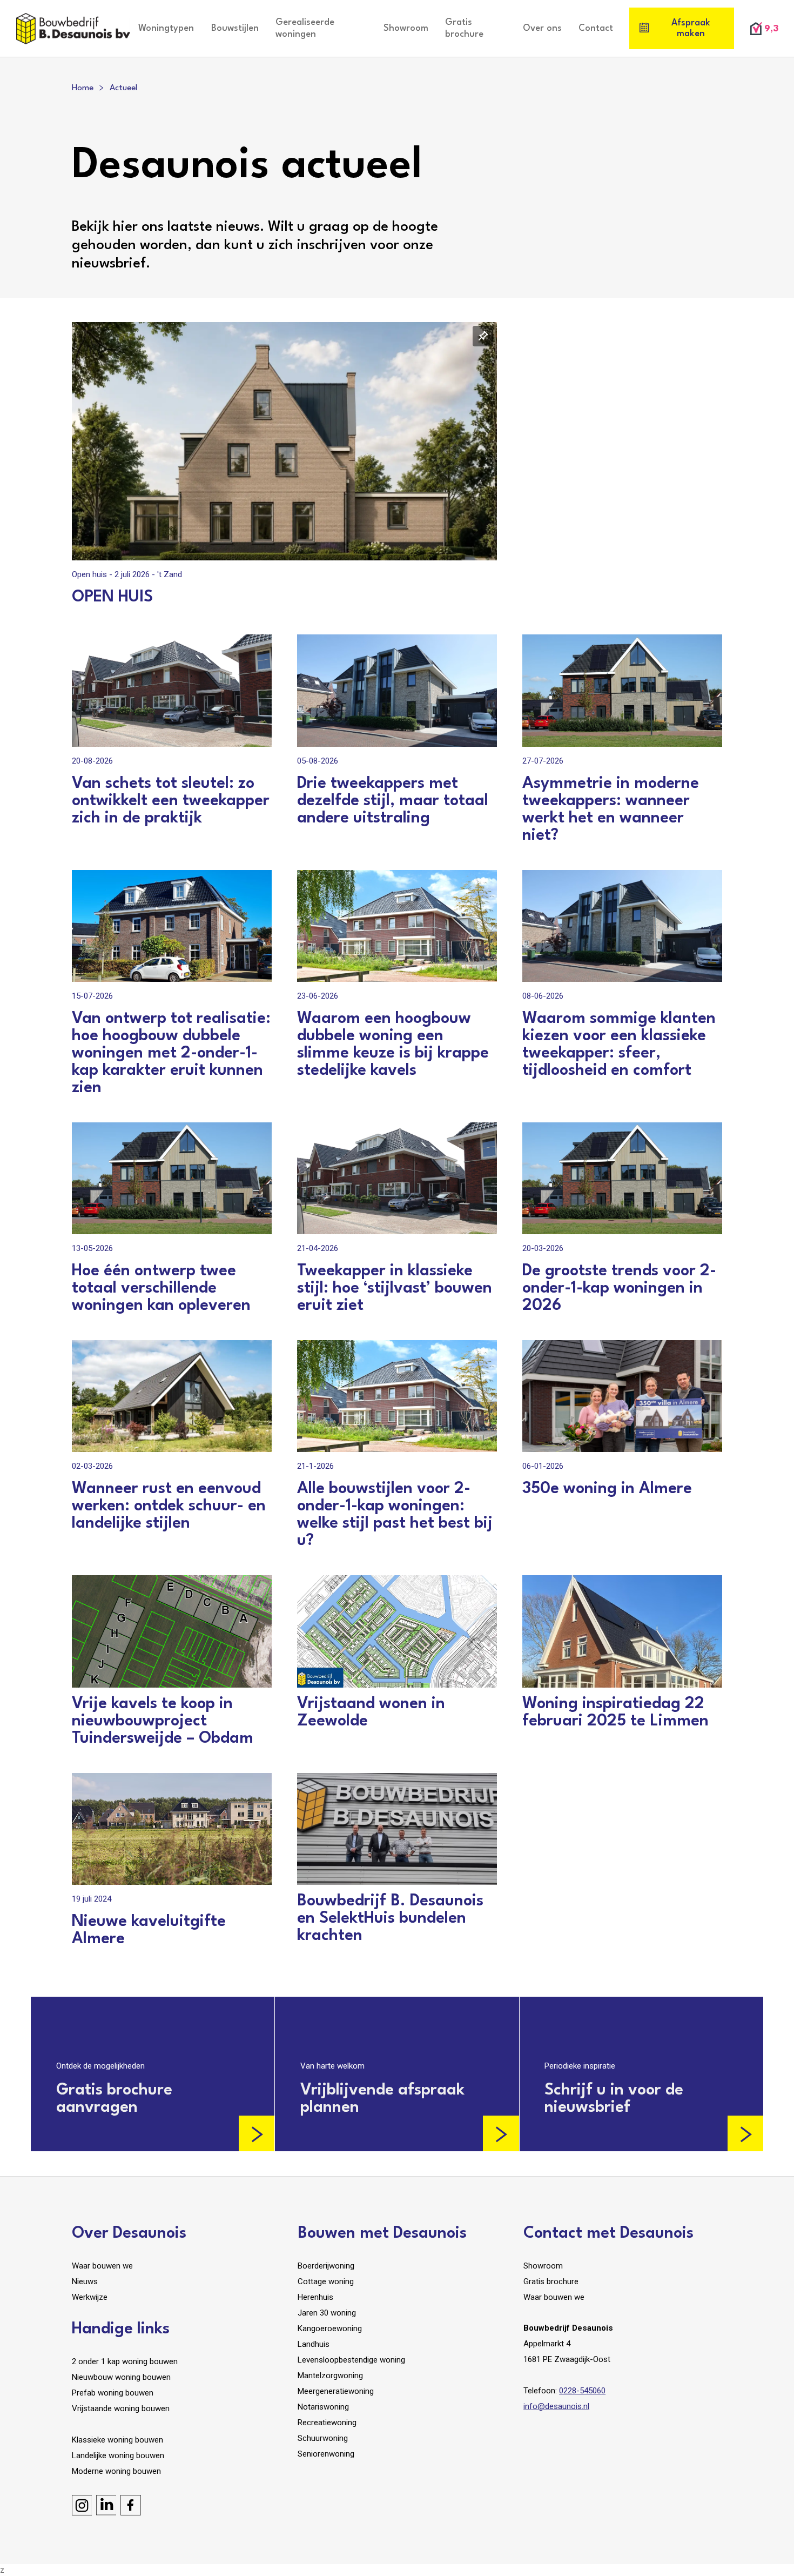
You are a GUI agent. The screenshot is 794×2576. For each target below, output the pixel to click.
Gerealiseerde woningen (305, 28)
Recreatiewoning (327, 2423)
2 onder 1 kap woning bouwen (125, 2361)
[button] (166, 29)
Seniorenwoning (326, 2454)
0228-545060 (582, 2391)
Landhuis (314, 2344)
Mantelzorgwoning (330, 2376)
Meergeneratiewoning (336, 2391)
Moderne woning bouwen (116, 2471)
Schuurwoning (323, 2438)
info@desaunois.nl (556, 2406)
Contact (596, 28)
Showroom (406, 28)
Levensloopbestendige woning (351, 2360)
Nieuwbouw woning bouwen (121, 2377)
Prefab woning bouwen (113, 2393)
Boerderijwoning (326, 2266)
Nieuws (85, 2281)
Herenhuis (315, 2297)
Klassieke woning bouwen (117, 2440)
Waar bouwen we (102, 2266)
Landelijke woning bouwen (118, 2455)
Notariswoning (323, 2407)
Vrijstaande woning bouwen (121, 2408)
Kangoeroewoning (330, 2329)
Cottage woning (326, 2281)
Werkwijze (90, 2297)
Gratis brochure (464, 28)
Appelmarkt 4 (547, 2344)
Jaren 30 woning (327, 2313)
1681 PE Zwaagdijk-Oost (567, 2359)
